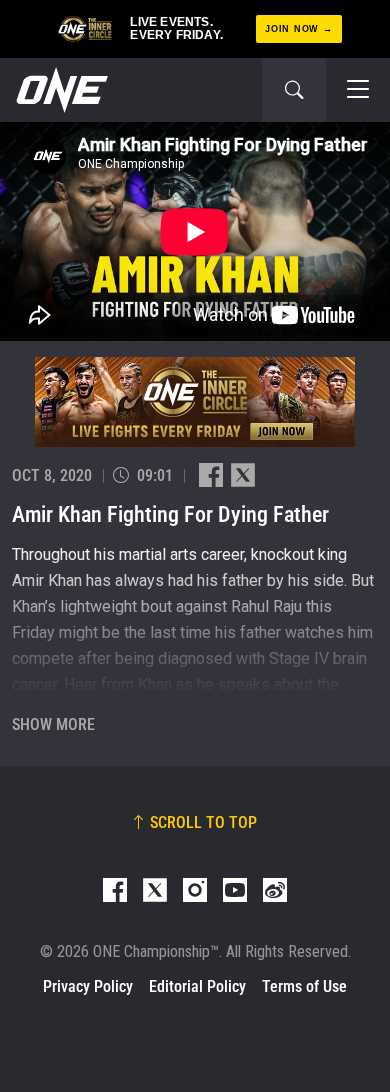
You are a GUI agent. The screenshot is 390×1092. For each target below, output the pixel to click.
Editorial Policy (197, 986)
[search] (294, 90)
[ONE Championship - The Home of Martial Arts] (60, 90)
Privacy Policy (88, 986)
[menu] (358, 90)
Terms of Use (304, 986)
